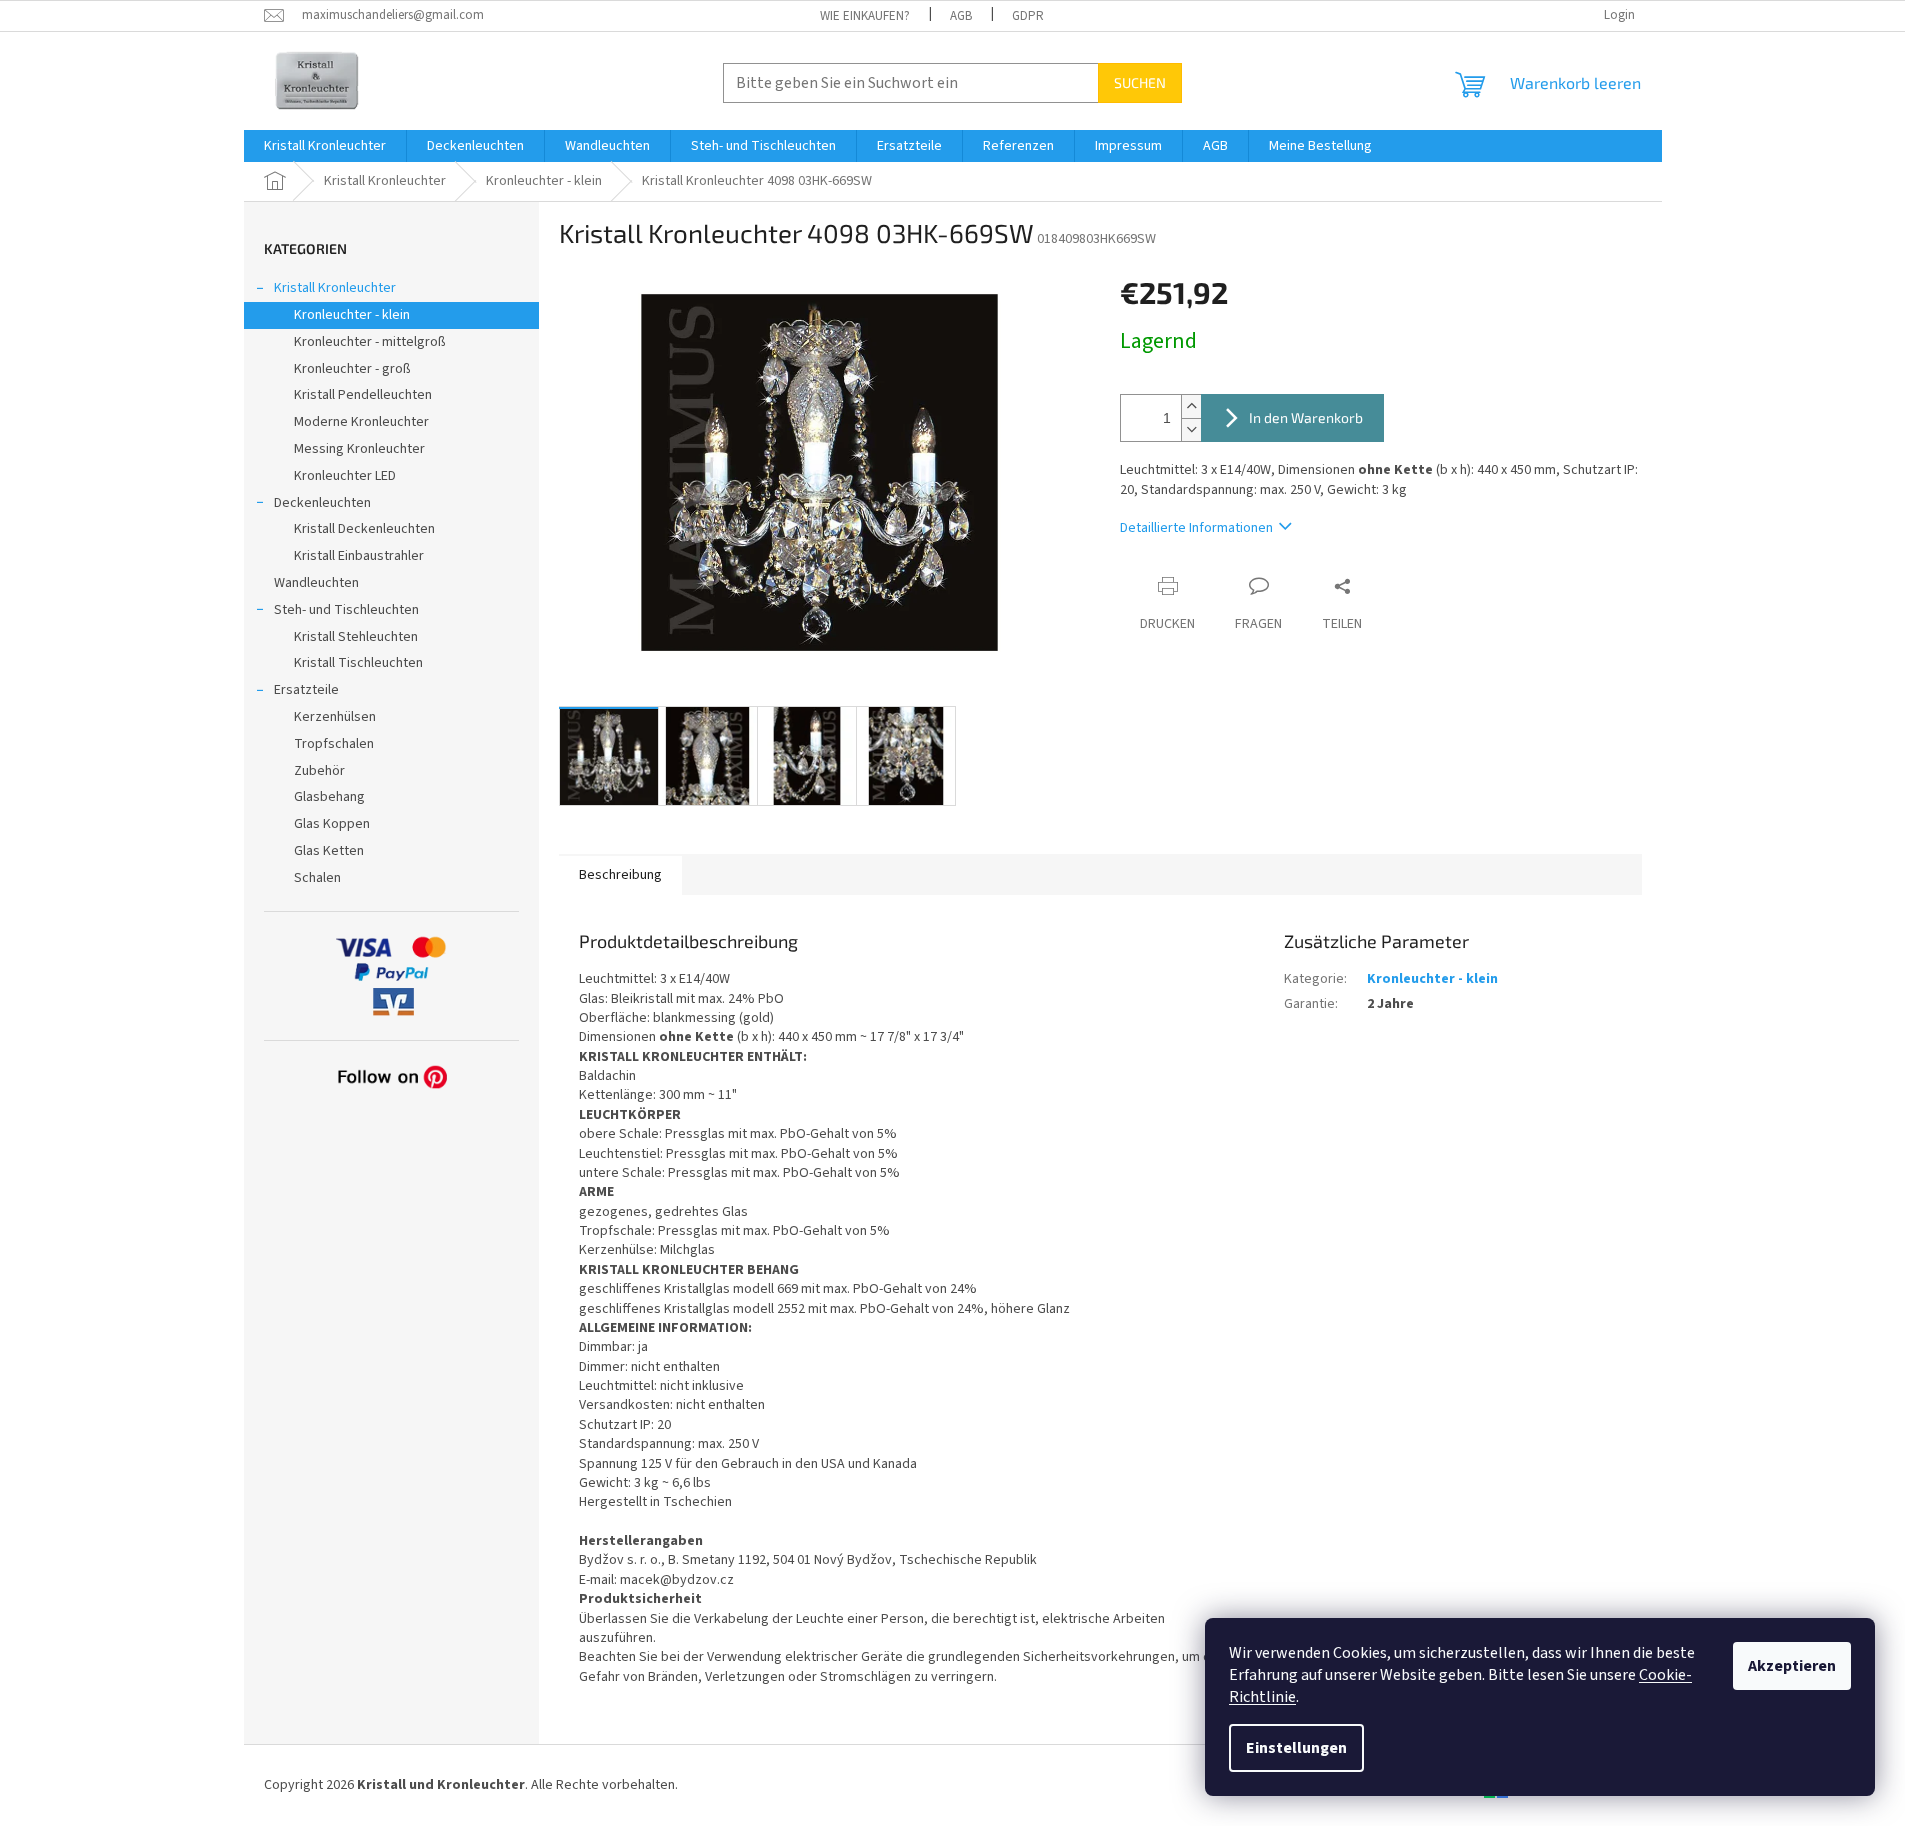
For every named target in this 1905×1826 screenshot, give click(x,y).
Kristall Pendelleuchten (363, 395)
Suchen (1140, 82)
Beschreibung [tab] (620, 875)
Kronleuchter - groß (352, 369)
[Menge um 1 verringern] (1191, 429)
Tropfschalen (334, 744)
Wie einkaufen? (865, 16)
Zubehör (319, 771)
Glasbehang (329, 797)
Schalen (317, 878)
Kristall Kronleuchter (335, 288)
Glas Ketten (329, 851)
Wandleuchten (316, 583)
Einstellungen (1296, 1748)
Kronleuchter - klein (352, 315)
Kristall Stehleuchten (356, 637)
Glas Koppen (332, 824)
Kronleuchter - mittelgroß (370, 342)
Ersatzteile (306, 690)
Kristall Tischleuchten (358, 663)
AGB (961, 16)
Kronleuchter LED (345, 476)
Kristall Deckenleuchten (364, 529)
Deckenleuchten (322, 503)
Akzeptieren (1792, 1666)
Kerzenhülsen (335, 717)
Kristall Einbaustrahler (359, 556)
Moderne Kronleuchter (361, 422)
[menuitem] (325, 146)
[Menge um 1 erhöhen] (1191, 406)
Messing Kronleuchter (359, 449)
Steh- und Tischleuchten (346, 610)
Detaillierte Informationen (1196, 528)
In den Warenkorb (1306, 417)
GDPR (1028, 16)
